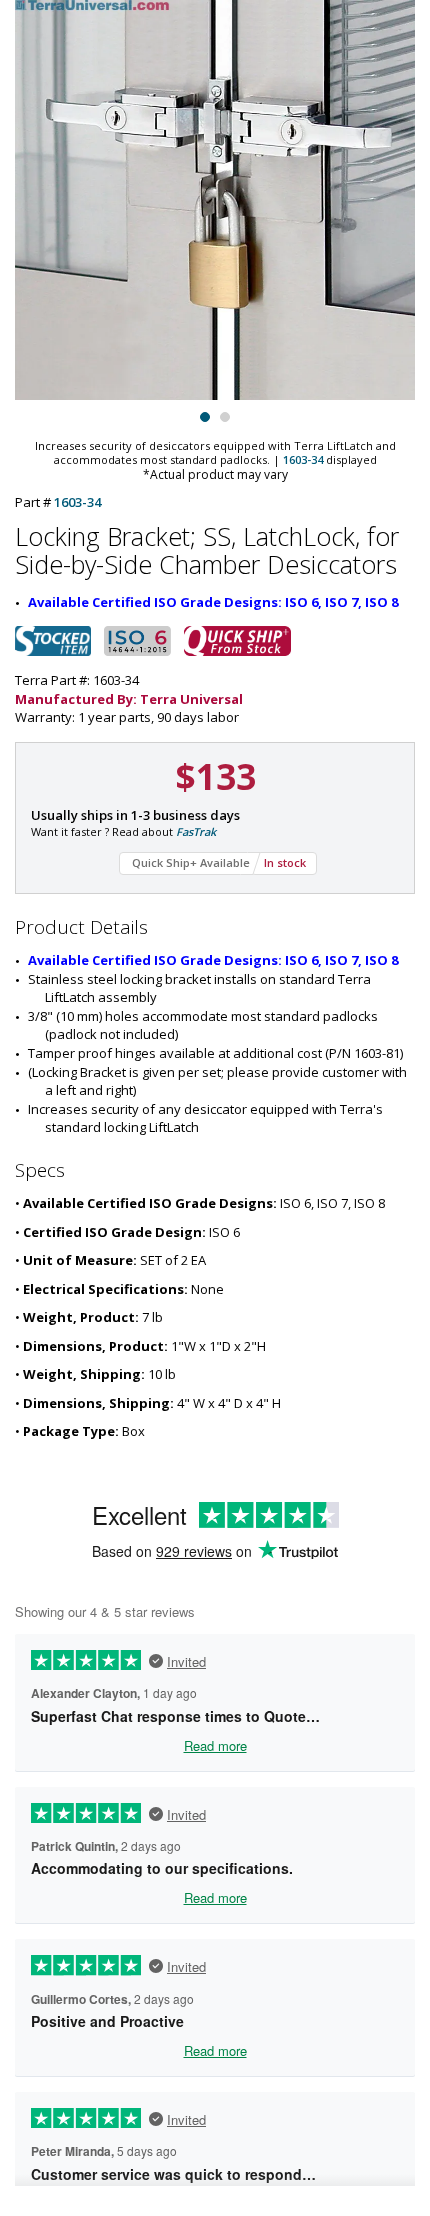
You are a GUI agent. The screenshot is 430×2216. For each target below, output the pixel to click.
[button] (205, 415)
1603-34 (303, 459)
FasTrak (196, 831)
